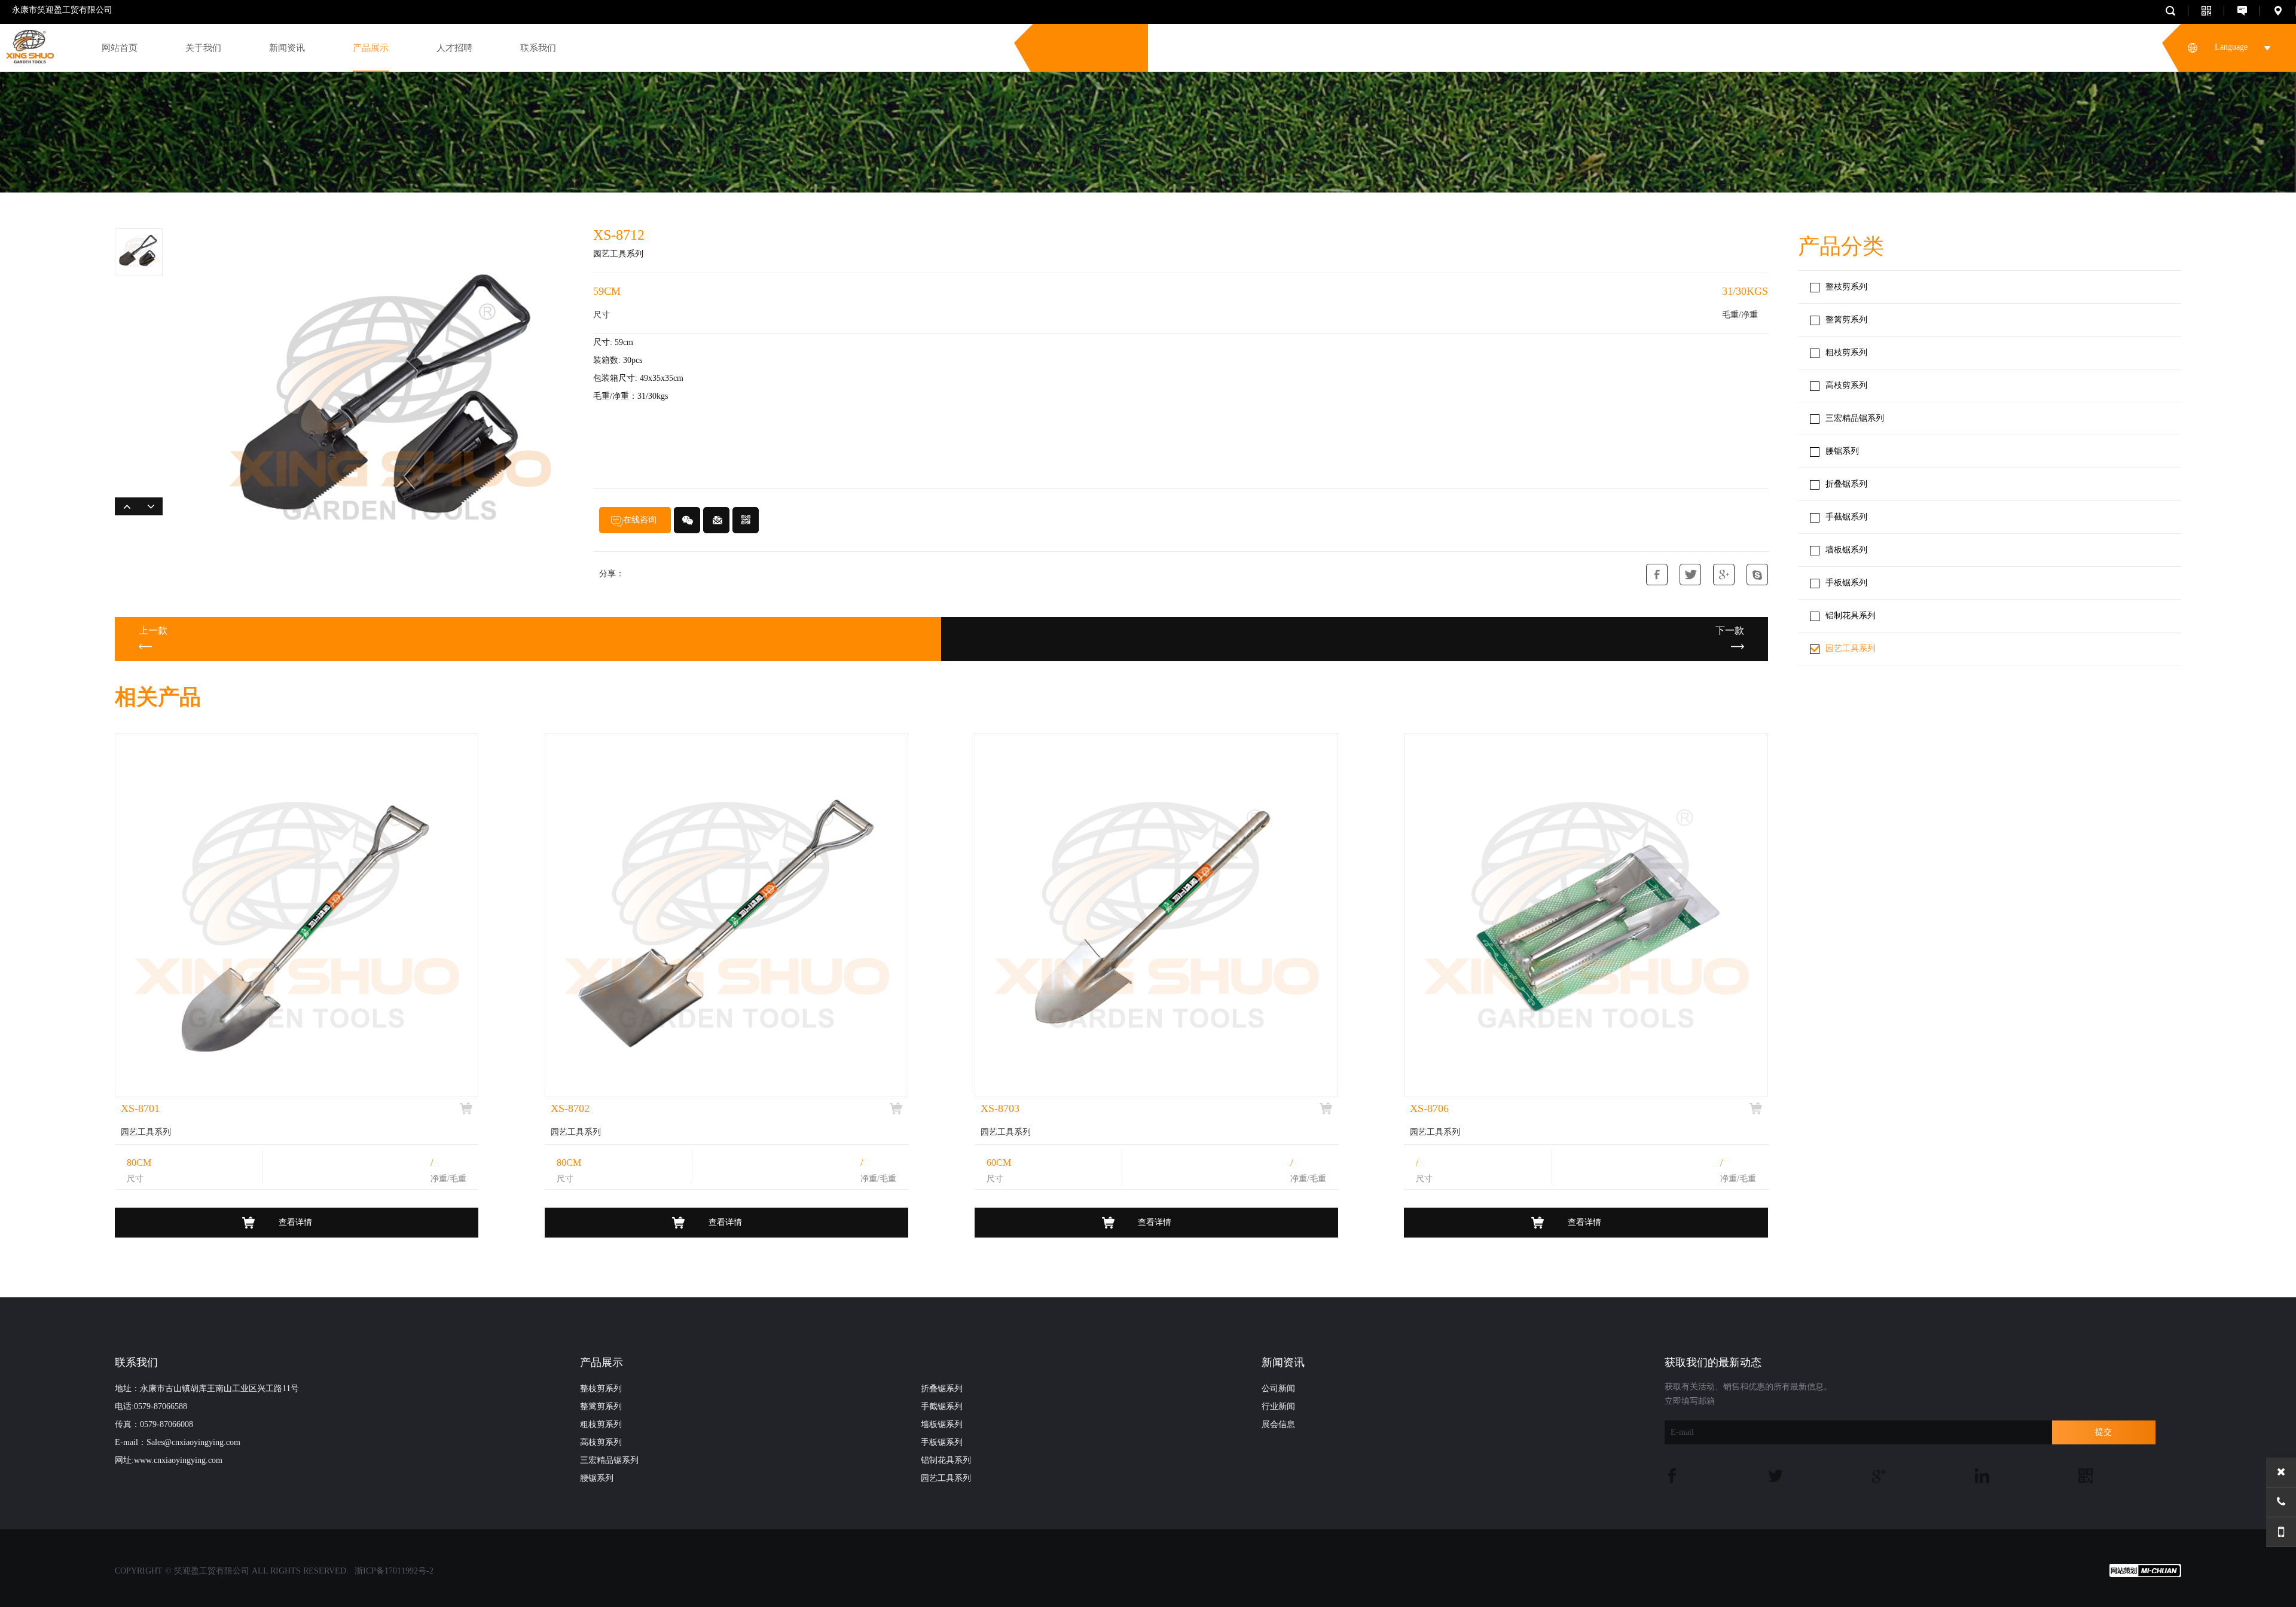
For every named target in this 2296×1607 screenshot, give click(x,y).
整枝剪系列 (1846, 287)
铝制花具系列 (1851, 615)
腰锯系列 (1842, 451)
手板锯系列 (1846, 583)
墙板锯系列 (1846, 550)
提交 (2103, 1432)
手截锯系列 (1846, 517)
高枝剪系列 (1846, 385)
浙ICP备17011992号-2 (394, 1571)
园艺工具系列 (1851, 648)
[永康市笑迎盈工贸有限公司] (27, 44)
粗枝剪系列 (1846, 352)
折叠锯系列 (1846, 484)
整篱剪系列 (1846, 320)
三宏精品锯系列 (1855, 418)
